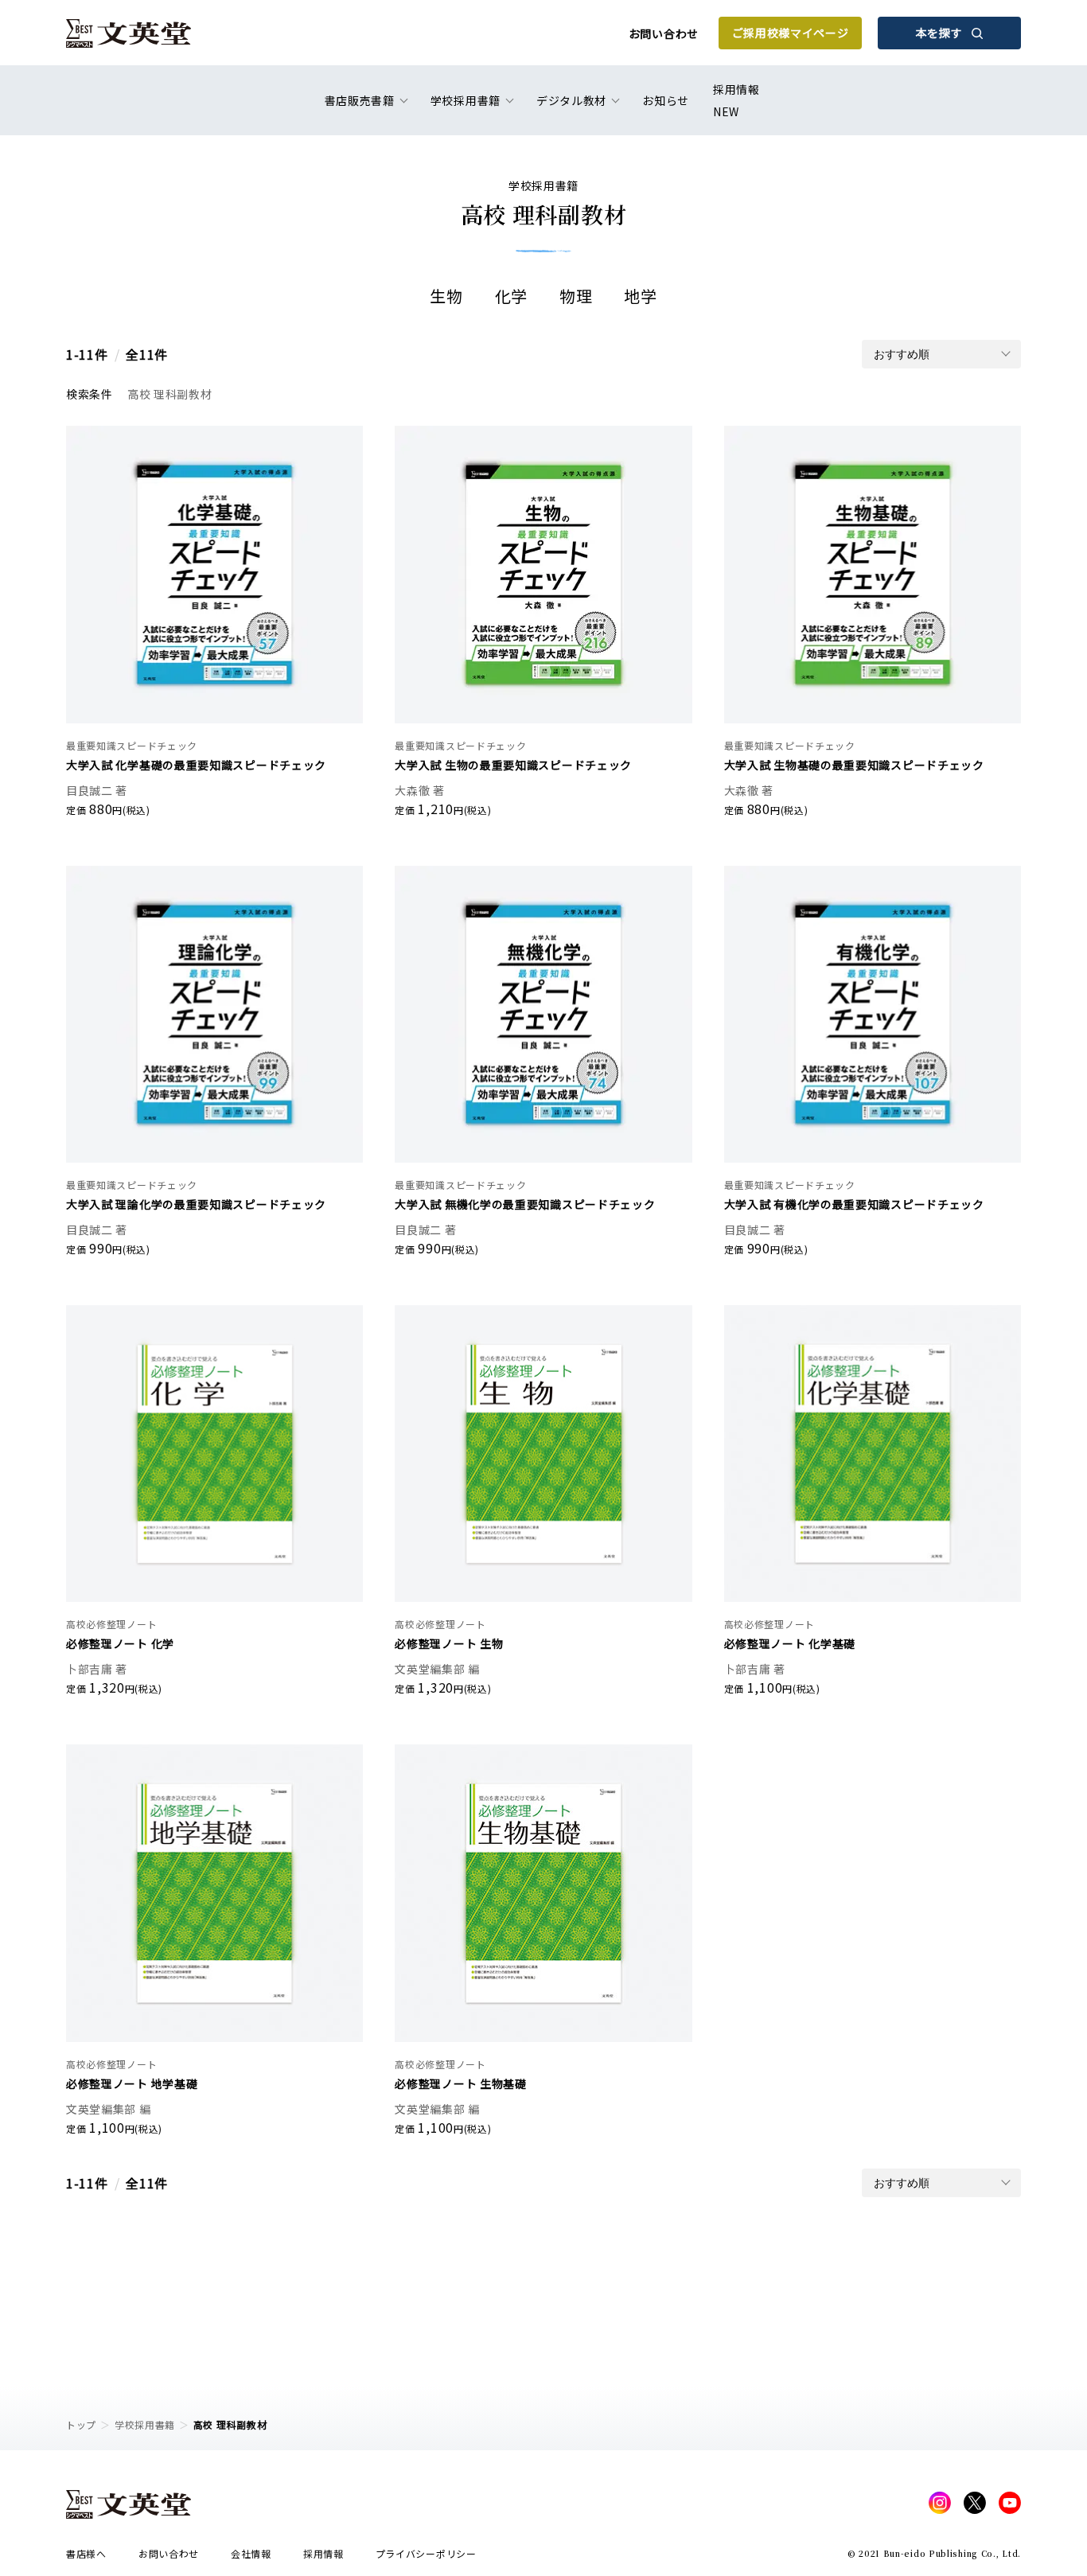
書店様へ (86, 2553)
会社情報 (251, 2553)
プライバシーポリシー (426, 2553)
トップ (81, 2424)
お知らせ (666, 100)
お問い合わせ (664, 33)
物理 (576, 296)
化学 (511, 296)
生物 (446, 296)
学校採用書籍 (145, 2424)
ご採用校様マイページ (791, 33)
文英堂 (129, 33)
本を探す (939, 33)
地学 (640, 296)
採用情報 (736, 100)
